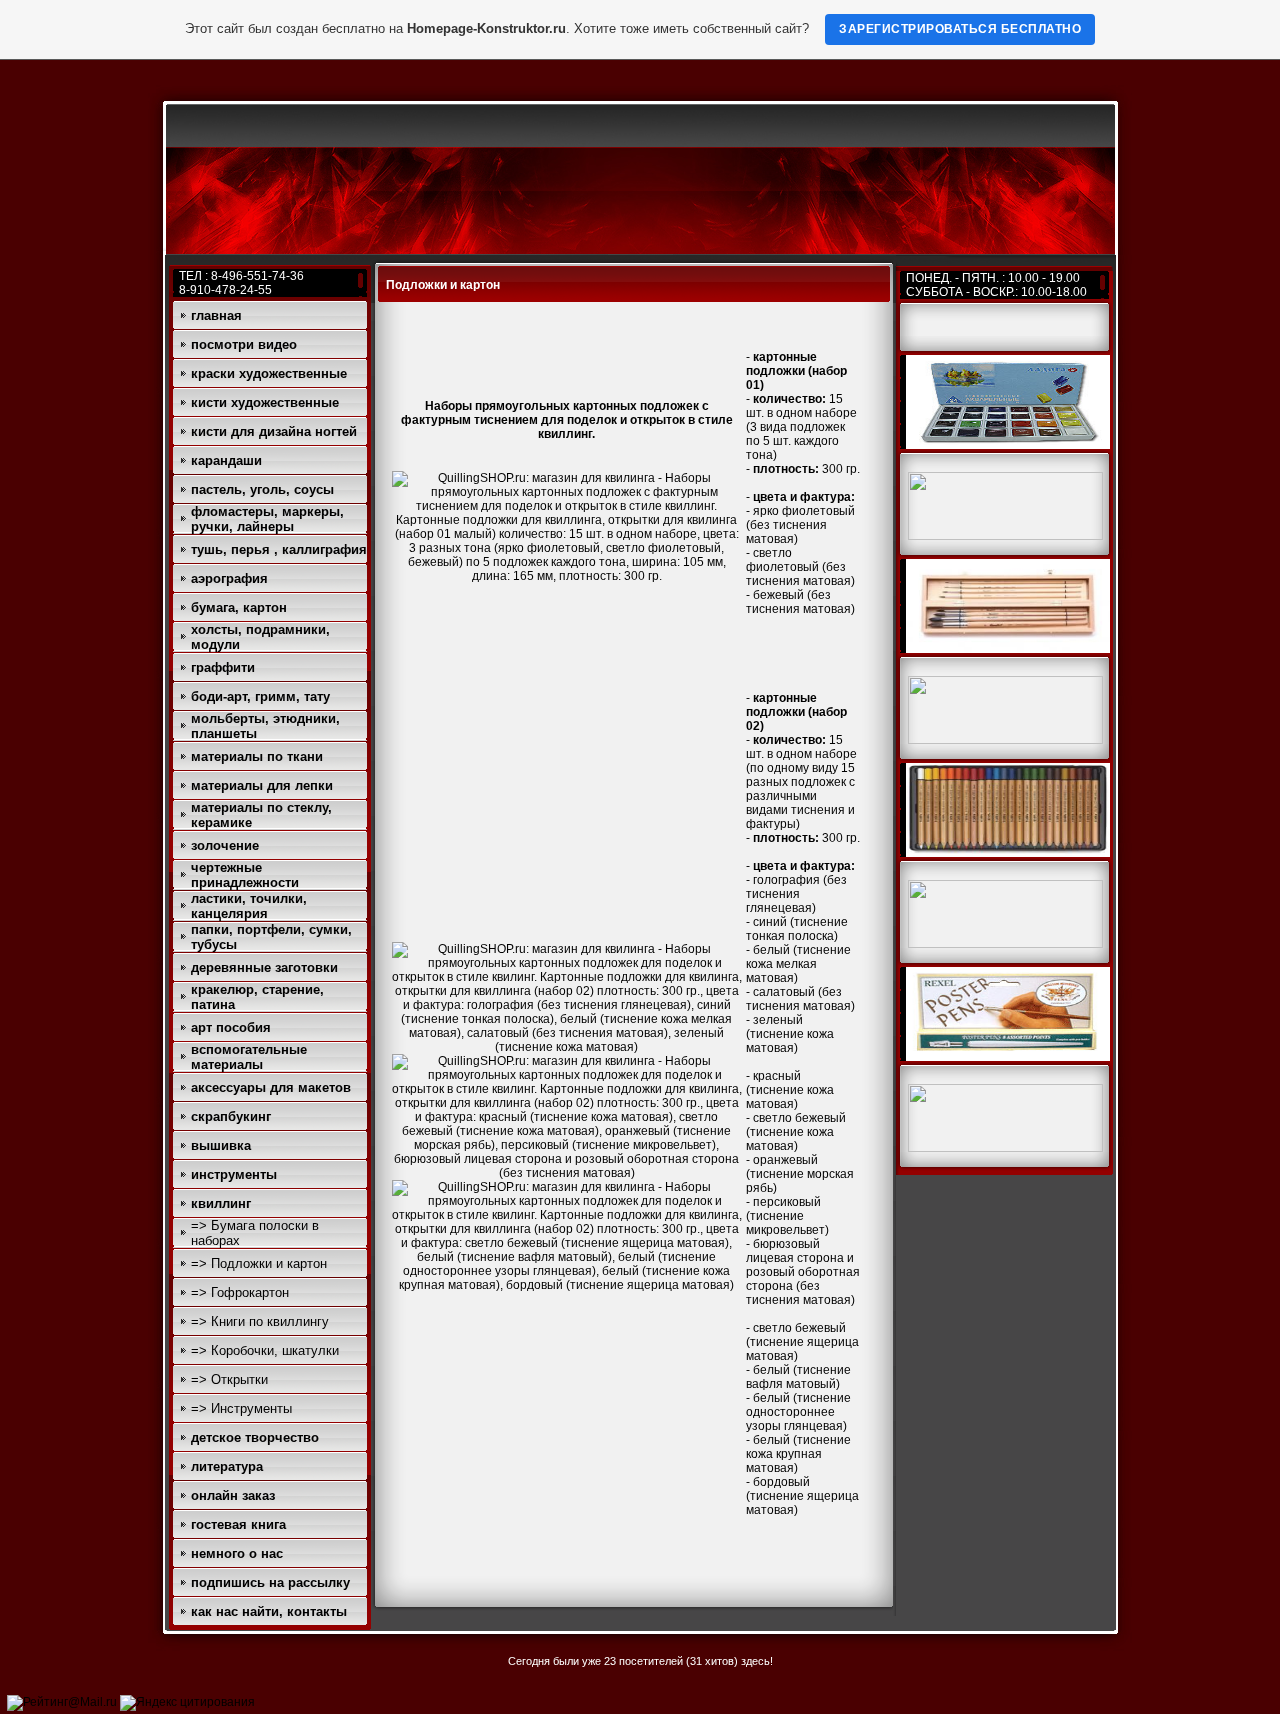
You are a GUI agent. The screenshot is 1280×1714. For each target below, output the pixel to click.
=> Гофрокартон (240, 1292)
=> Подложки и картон (259, 1263)
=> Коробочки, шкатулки (265, 1350)
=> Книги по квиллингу (260, 1321)
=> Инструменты (241, 1408)
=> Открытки (229, 1379)
